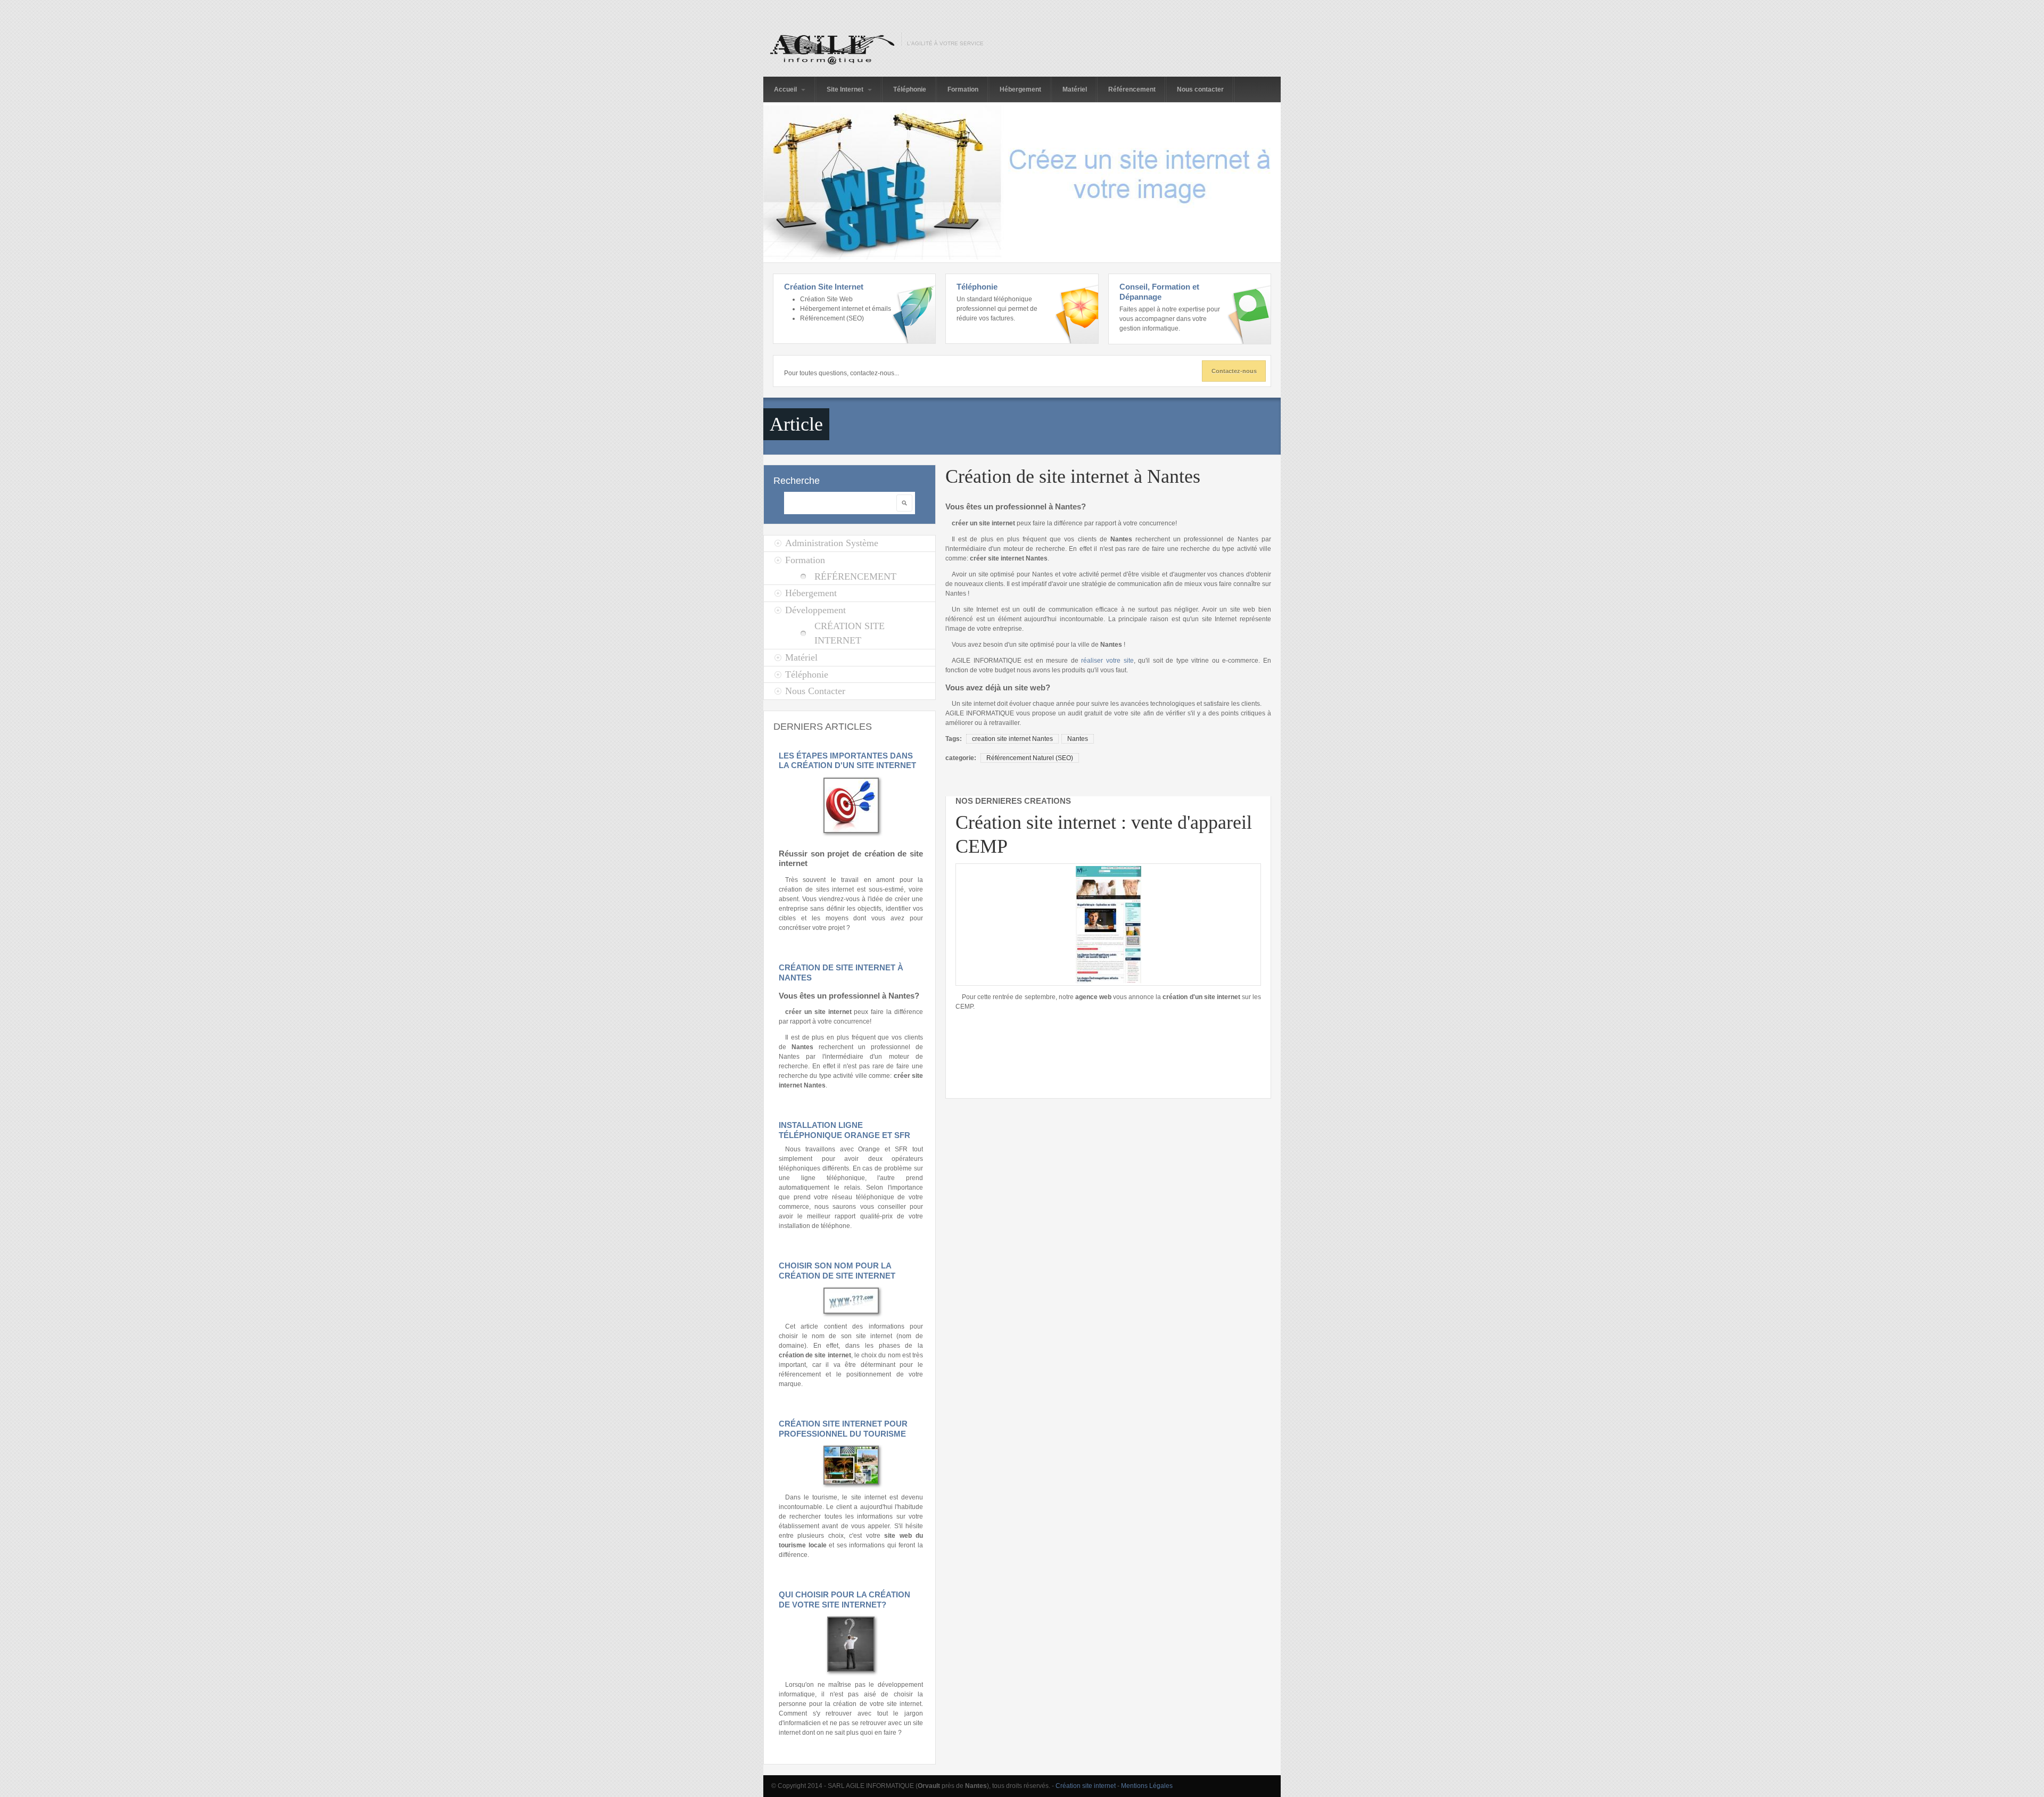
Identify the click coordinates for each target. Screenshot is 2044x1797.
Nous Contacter (815, 691)
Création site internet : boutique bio (1204, 822)
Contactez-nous (1234, 371)
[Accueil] (830, 49)
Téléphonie (910, 89)
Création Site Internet (824, 287)
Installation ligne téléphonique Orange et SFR (844, 1130)
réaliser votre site (1107, 661)
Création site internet (1086, 1786)
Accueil (786, 89)
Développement (815, 610)
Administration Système (832, 543)
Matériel (1075, 89)
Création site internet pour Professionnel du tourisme (843, 1429)
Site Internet (846, 89)
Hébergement (1020, 89)
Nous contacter (1200, 89)
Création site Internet (850, 633)
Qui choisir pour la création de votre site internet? (844, 1600)
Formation (963, 89)
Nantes (1078, 739)
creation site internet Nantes (1012, 739)
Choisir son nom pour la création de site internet (837, 1271)
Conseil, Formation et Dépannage (1159, 292)
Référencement (1132, 89)
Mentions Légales (1147, 1786)
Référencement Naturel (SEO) (1030, 758)
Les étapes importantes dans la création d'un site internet (847, 761)
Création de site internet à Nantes (1073, 476)
